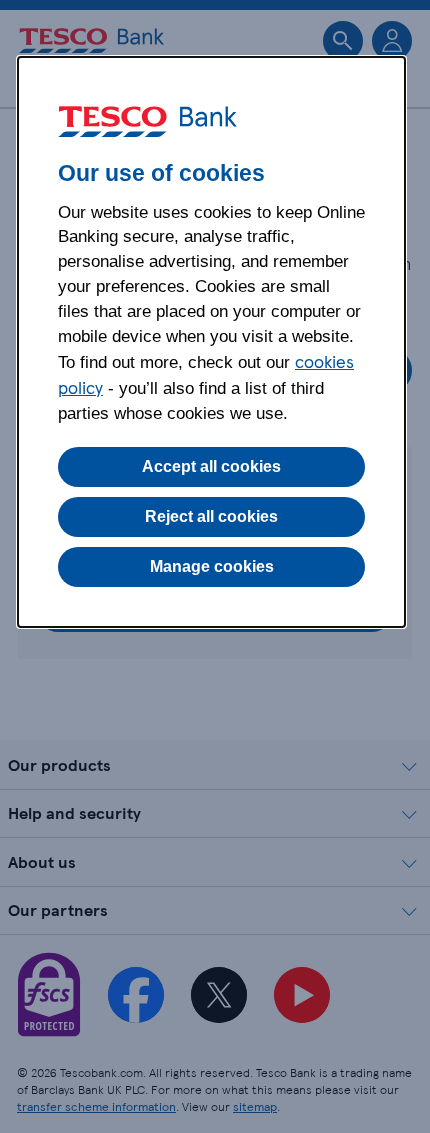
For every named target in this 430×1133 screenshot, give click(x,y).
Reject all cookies (211, 516)
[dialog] (211, 342)
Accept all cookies (211, 466)
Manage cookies (212, 566)
